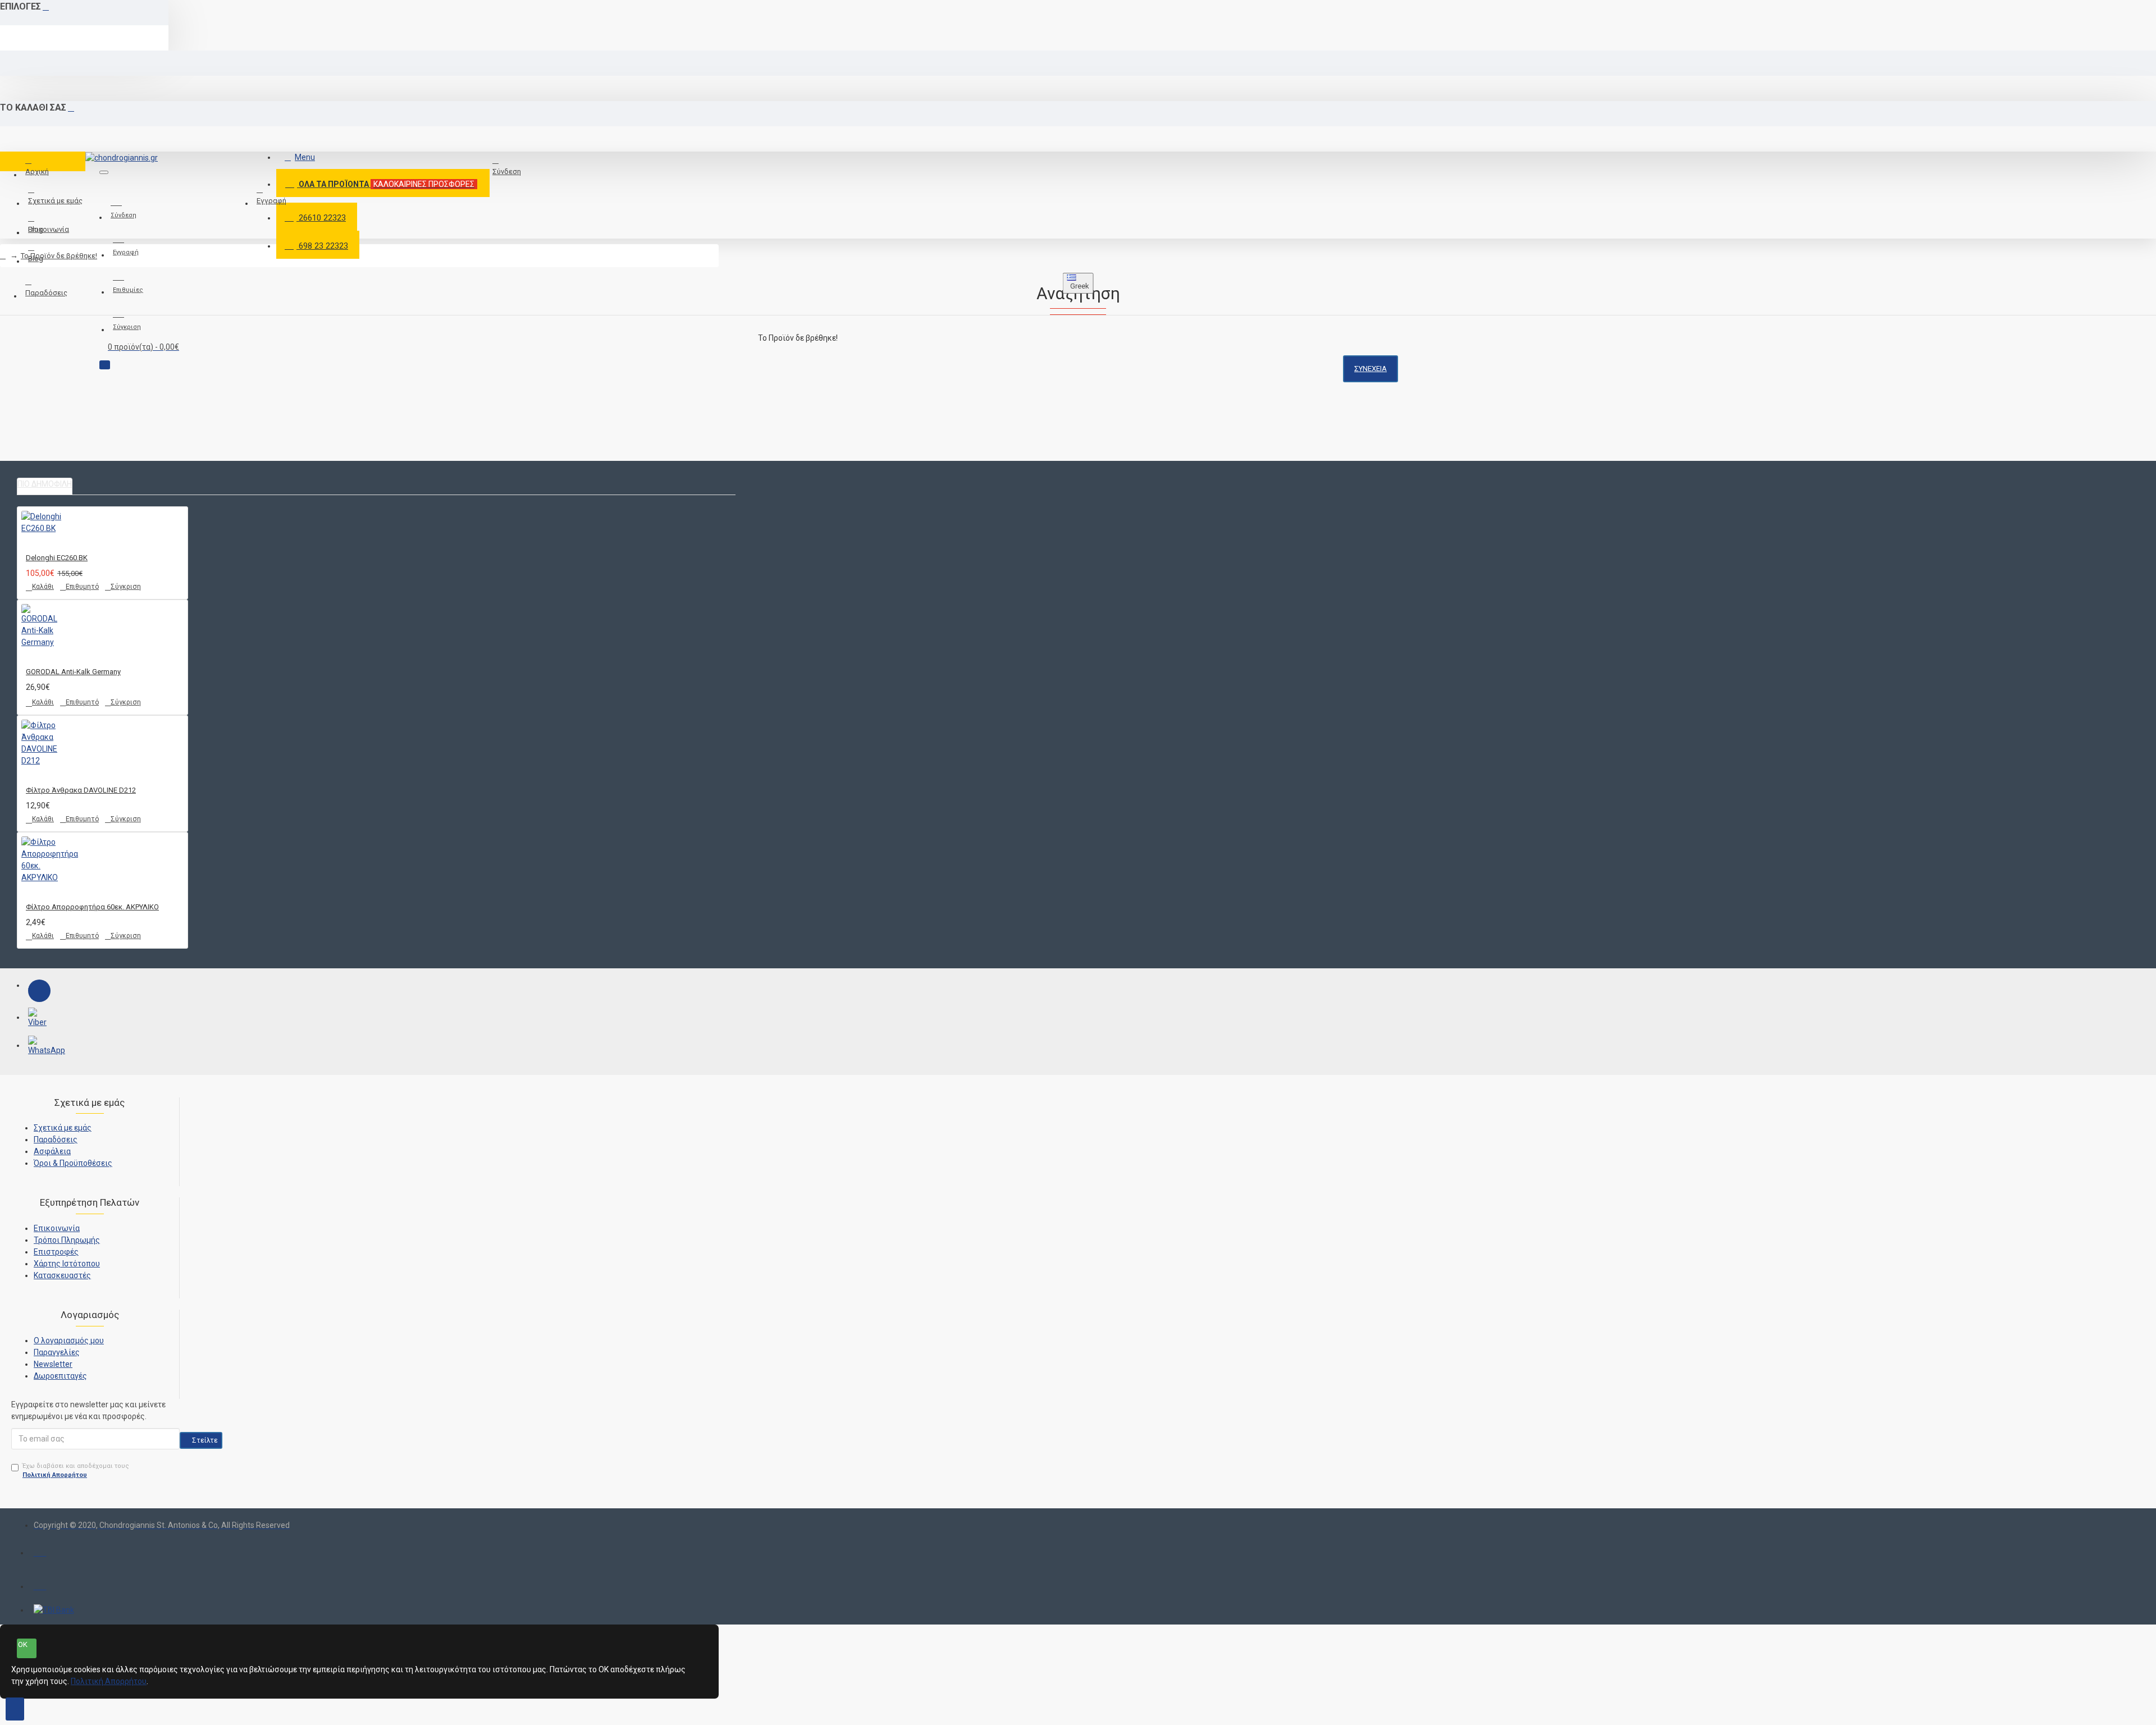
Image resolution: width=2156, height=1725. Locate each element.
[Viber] (39, 1019)
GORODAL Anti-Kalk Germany (73, 672)
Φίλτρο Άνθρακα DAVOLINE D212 (81, 790)
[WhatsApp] (39, 1047)
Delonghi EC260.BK (57, 558)
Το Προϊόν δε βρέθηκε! (59, 256)
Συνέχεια (1371, 369)
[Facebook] (39, 991)
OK (23, 1644)
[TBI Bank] (54, 1610)
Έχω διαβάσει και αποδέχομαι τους (76, 1471)
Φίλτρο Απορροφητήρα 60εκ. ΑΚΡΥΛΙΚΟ (92, 907)
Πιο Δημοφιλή (45, 484)
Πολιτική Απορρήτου (109, 1681)
